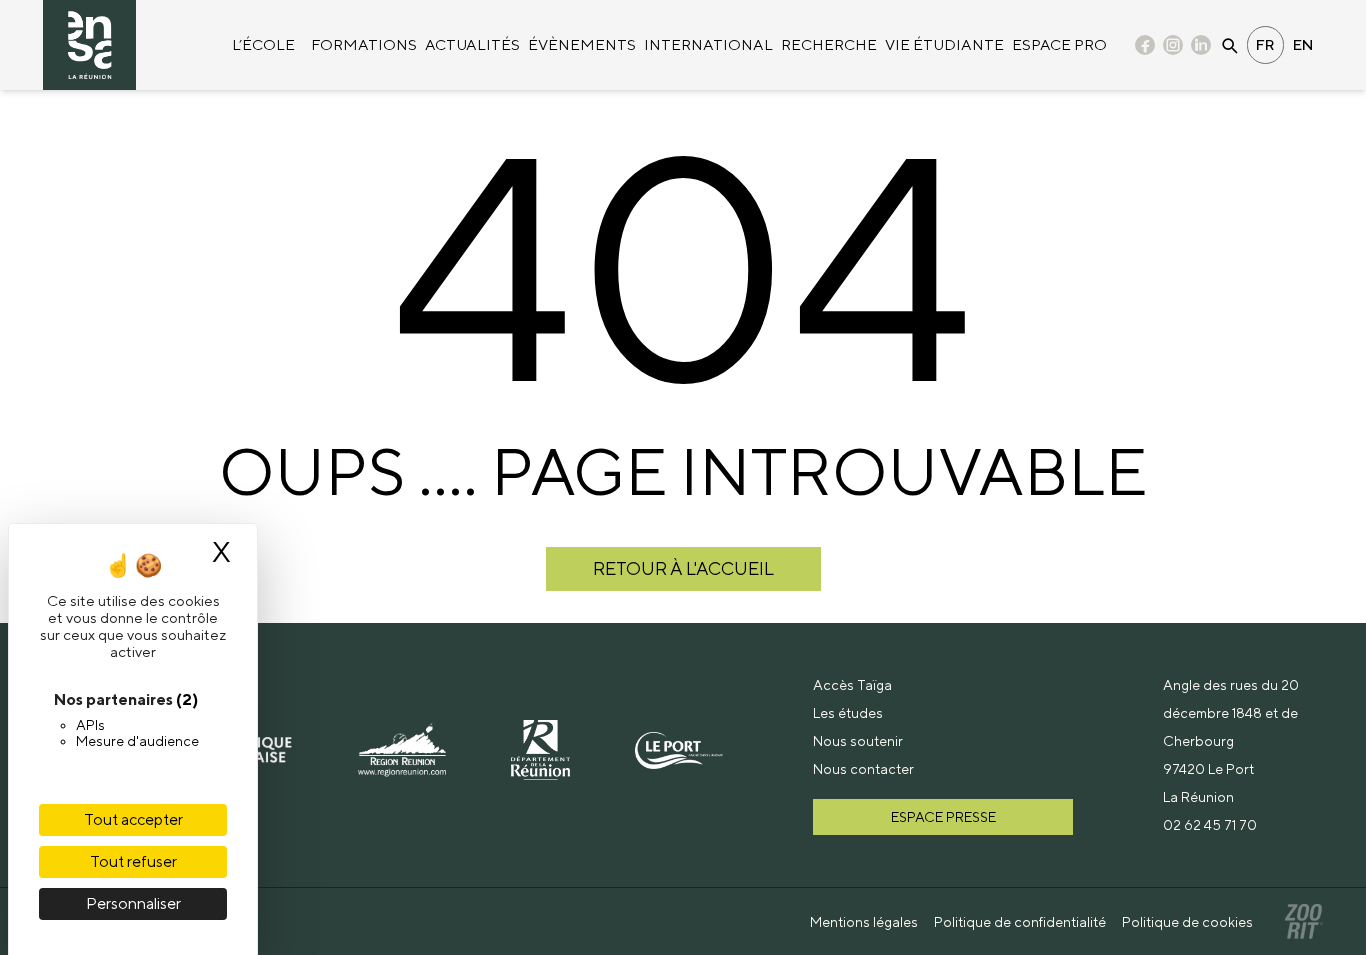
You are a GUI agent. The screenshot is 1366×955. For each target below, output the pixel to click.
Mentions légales (864, 922)
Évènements (582, 44)
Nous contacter (863, 769)
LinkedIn (1201, 46)
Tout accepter (133, 819)
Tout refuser (133, 861)
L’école (263, 44)
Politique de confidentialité (1020, 922)
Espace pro (1059, 44)
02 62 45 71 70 (1210, 825)
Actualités (472, 44)
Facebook (1145, 46)
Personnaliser (133, 903)
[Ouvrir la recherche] (1229, 45)
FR (1265, 44)
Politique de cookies (1187, 922)
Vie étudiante (944, 44)
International (708, 44)
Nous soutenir (858, 741)
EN (1303, 44)
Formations (364, 44)
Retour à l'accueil (683, 568)
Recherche (829, 44)
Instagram (1173, 46)
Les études (848, 713)
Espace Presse (943, 817)
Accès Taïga (852, 685)
